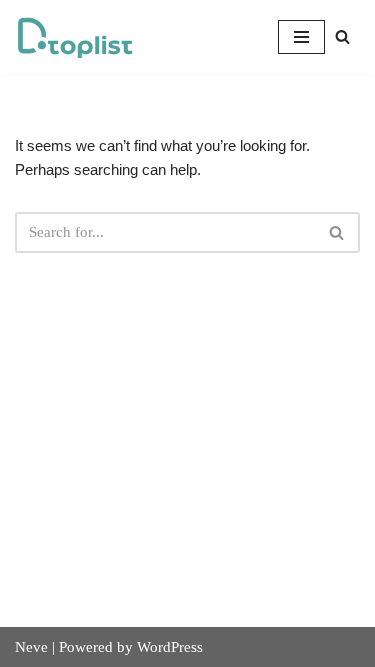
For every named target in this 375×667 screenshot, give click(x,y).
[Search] (342, 36)
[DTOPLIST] (75, 37)
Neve (31, 647)
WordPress (170, 647)
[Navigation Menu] (301, 37)
